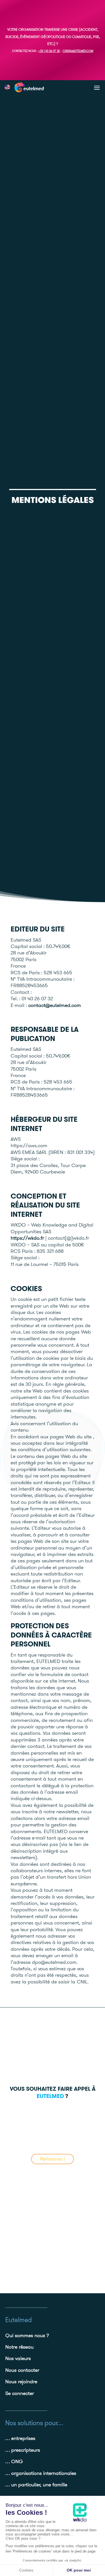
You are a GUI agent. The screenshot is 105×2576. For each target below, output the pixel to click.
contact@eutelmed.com (55, 1005)
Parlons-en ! (53, 2159)
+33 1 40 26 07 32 (49, 51)
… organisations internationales (41, 2473)
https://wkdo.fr (27, 1238)
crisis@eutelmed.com (78, 51)
